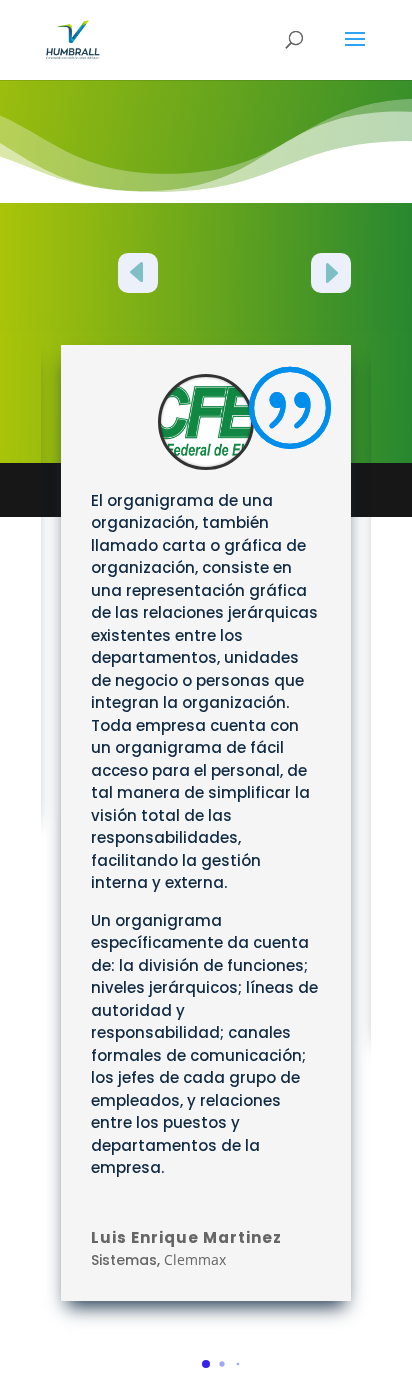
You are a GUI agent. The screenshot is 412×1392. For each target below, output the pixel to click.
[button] (138, 276)
